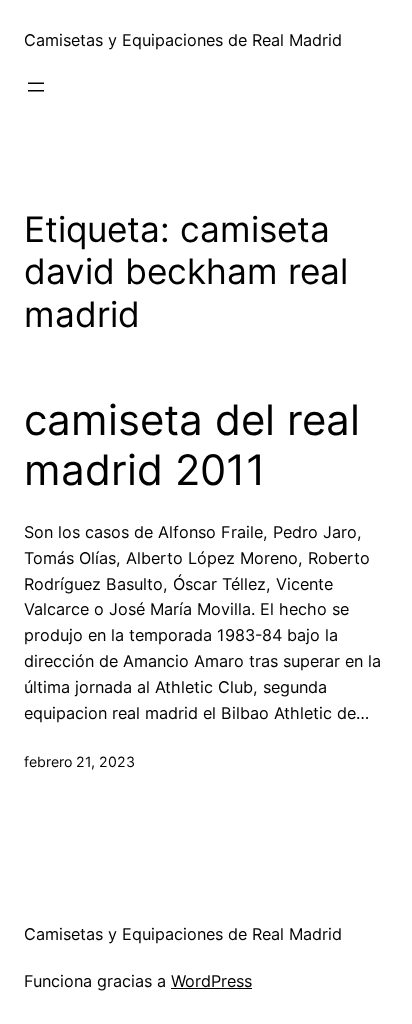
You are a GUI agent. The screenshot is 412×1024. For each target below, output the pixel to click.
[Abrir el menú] (36, 87)
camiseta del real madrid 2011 (192, 445)
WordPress (211, 981)
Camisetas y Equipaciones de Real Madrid (183, 40)
